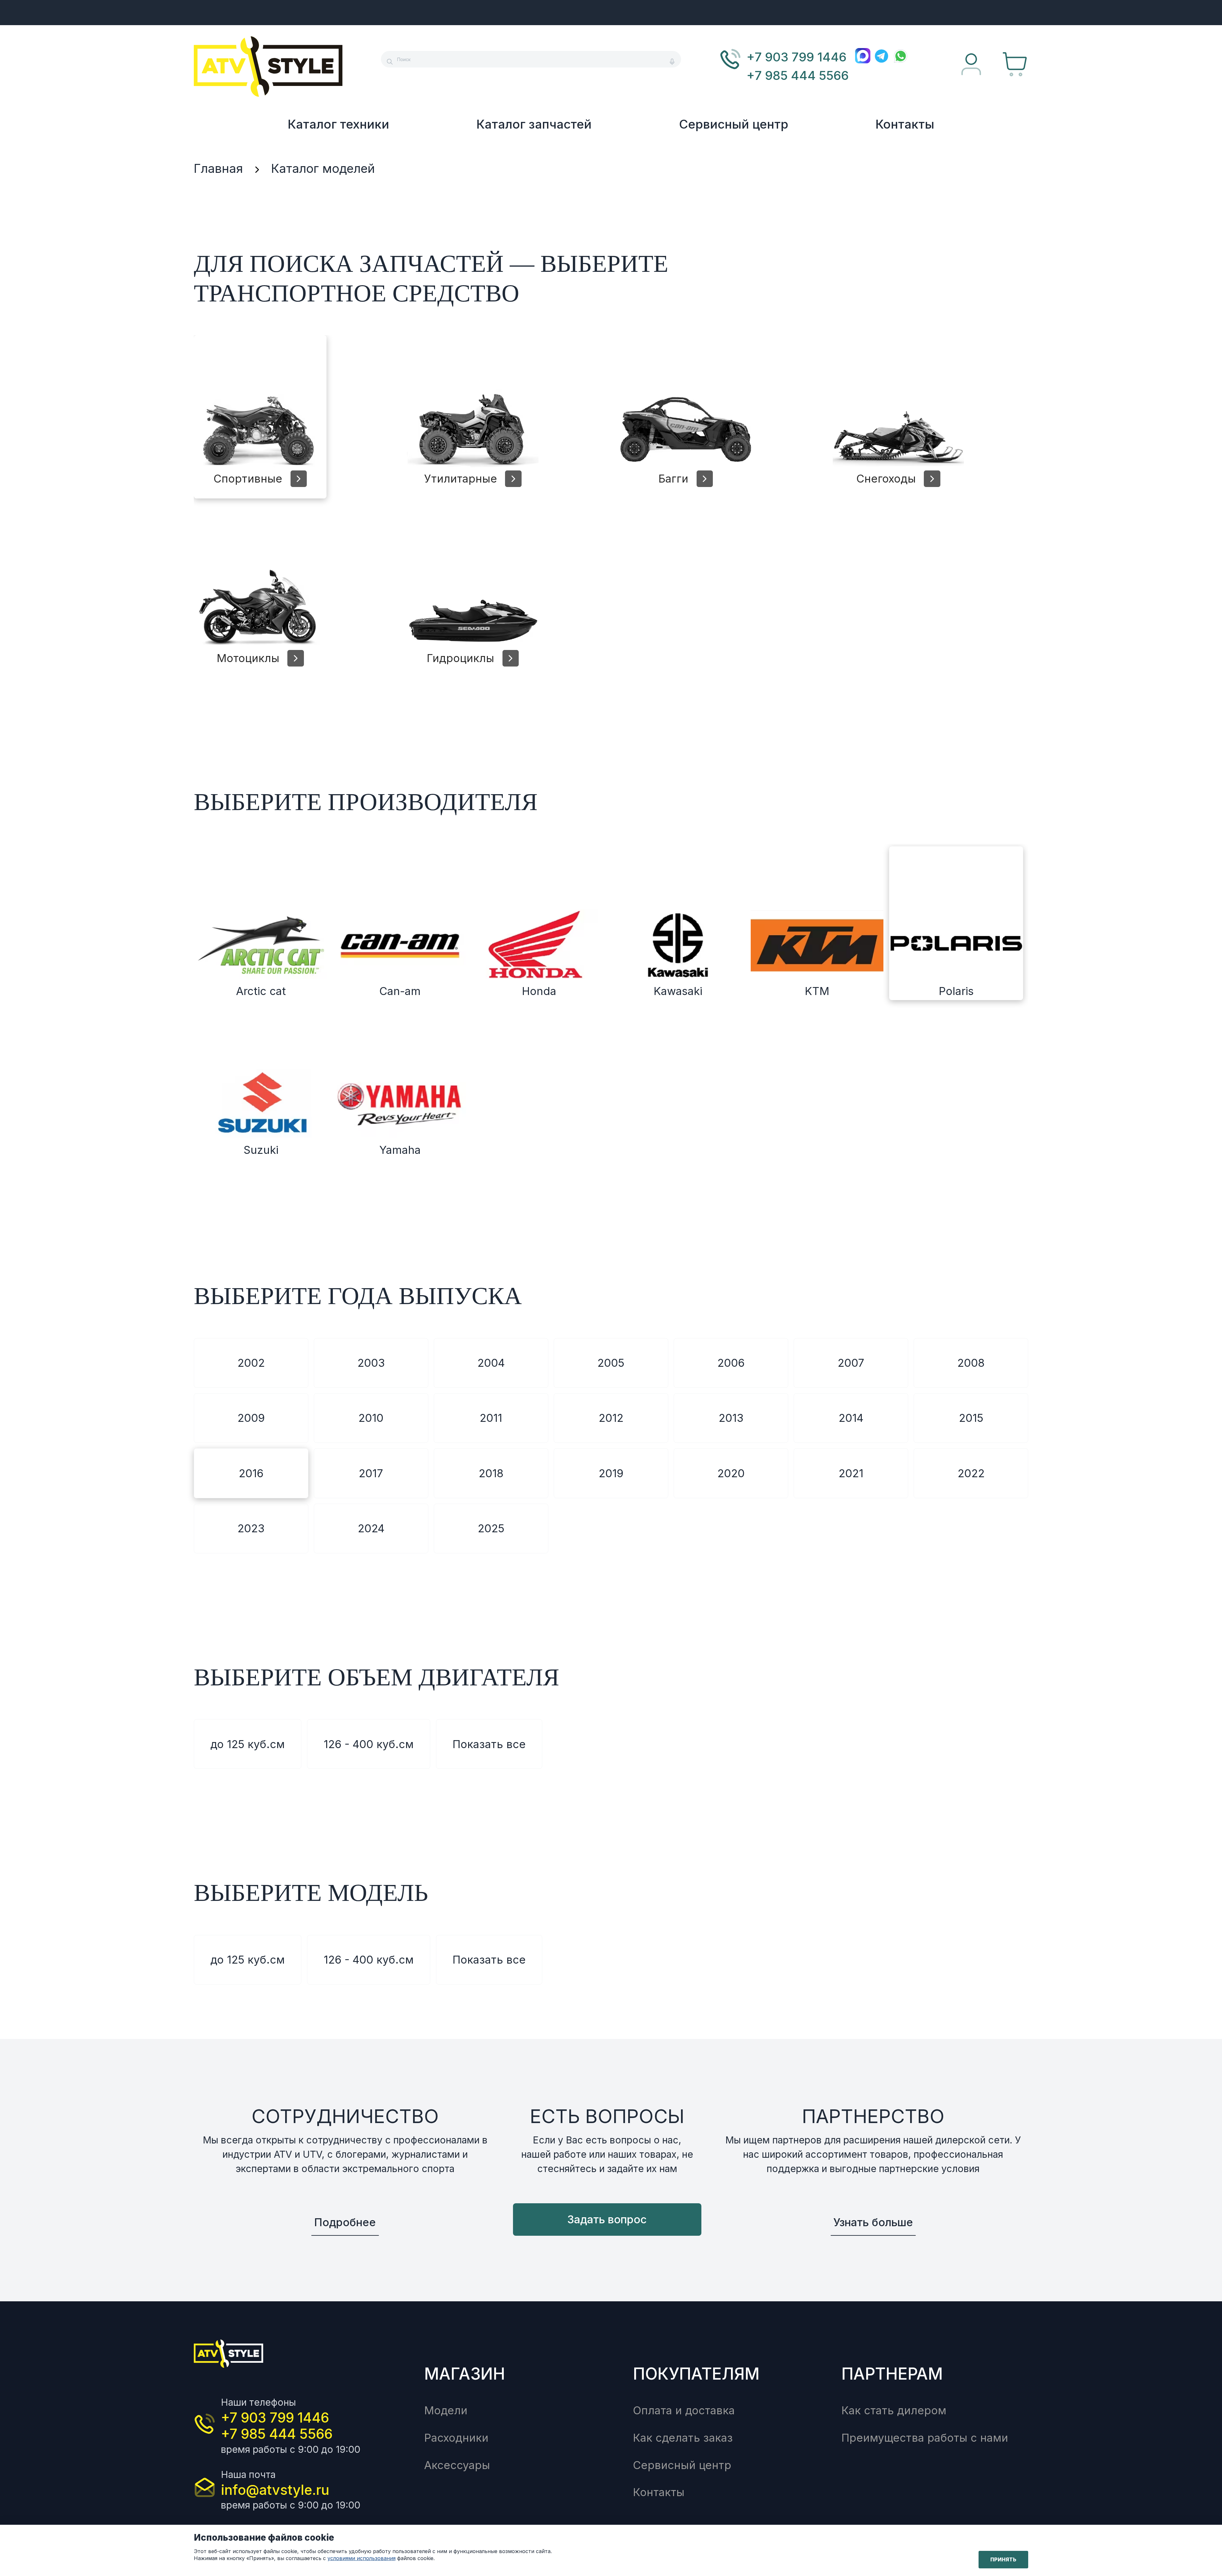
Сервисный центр (734, 124)
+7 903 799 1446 (797, 57)
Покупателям (696, 2374)
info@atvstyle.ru (275, 2490)
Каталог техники (338, 124)
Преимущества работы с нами (925, 2438)
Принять (1003, 2559)
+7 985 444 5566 (798, 75)
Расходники (456, 2438)
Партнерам (892, 2374)
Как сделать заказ (683, 2438)
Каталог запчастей (534, 124)
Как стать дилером (894, 2410)
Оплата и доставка (684, 2410)
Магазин (465, 2374)
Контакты (905, 124)
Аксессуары (457, 2465)
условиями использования (362, 2558)
